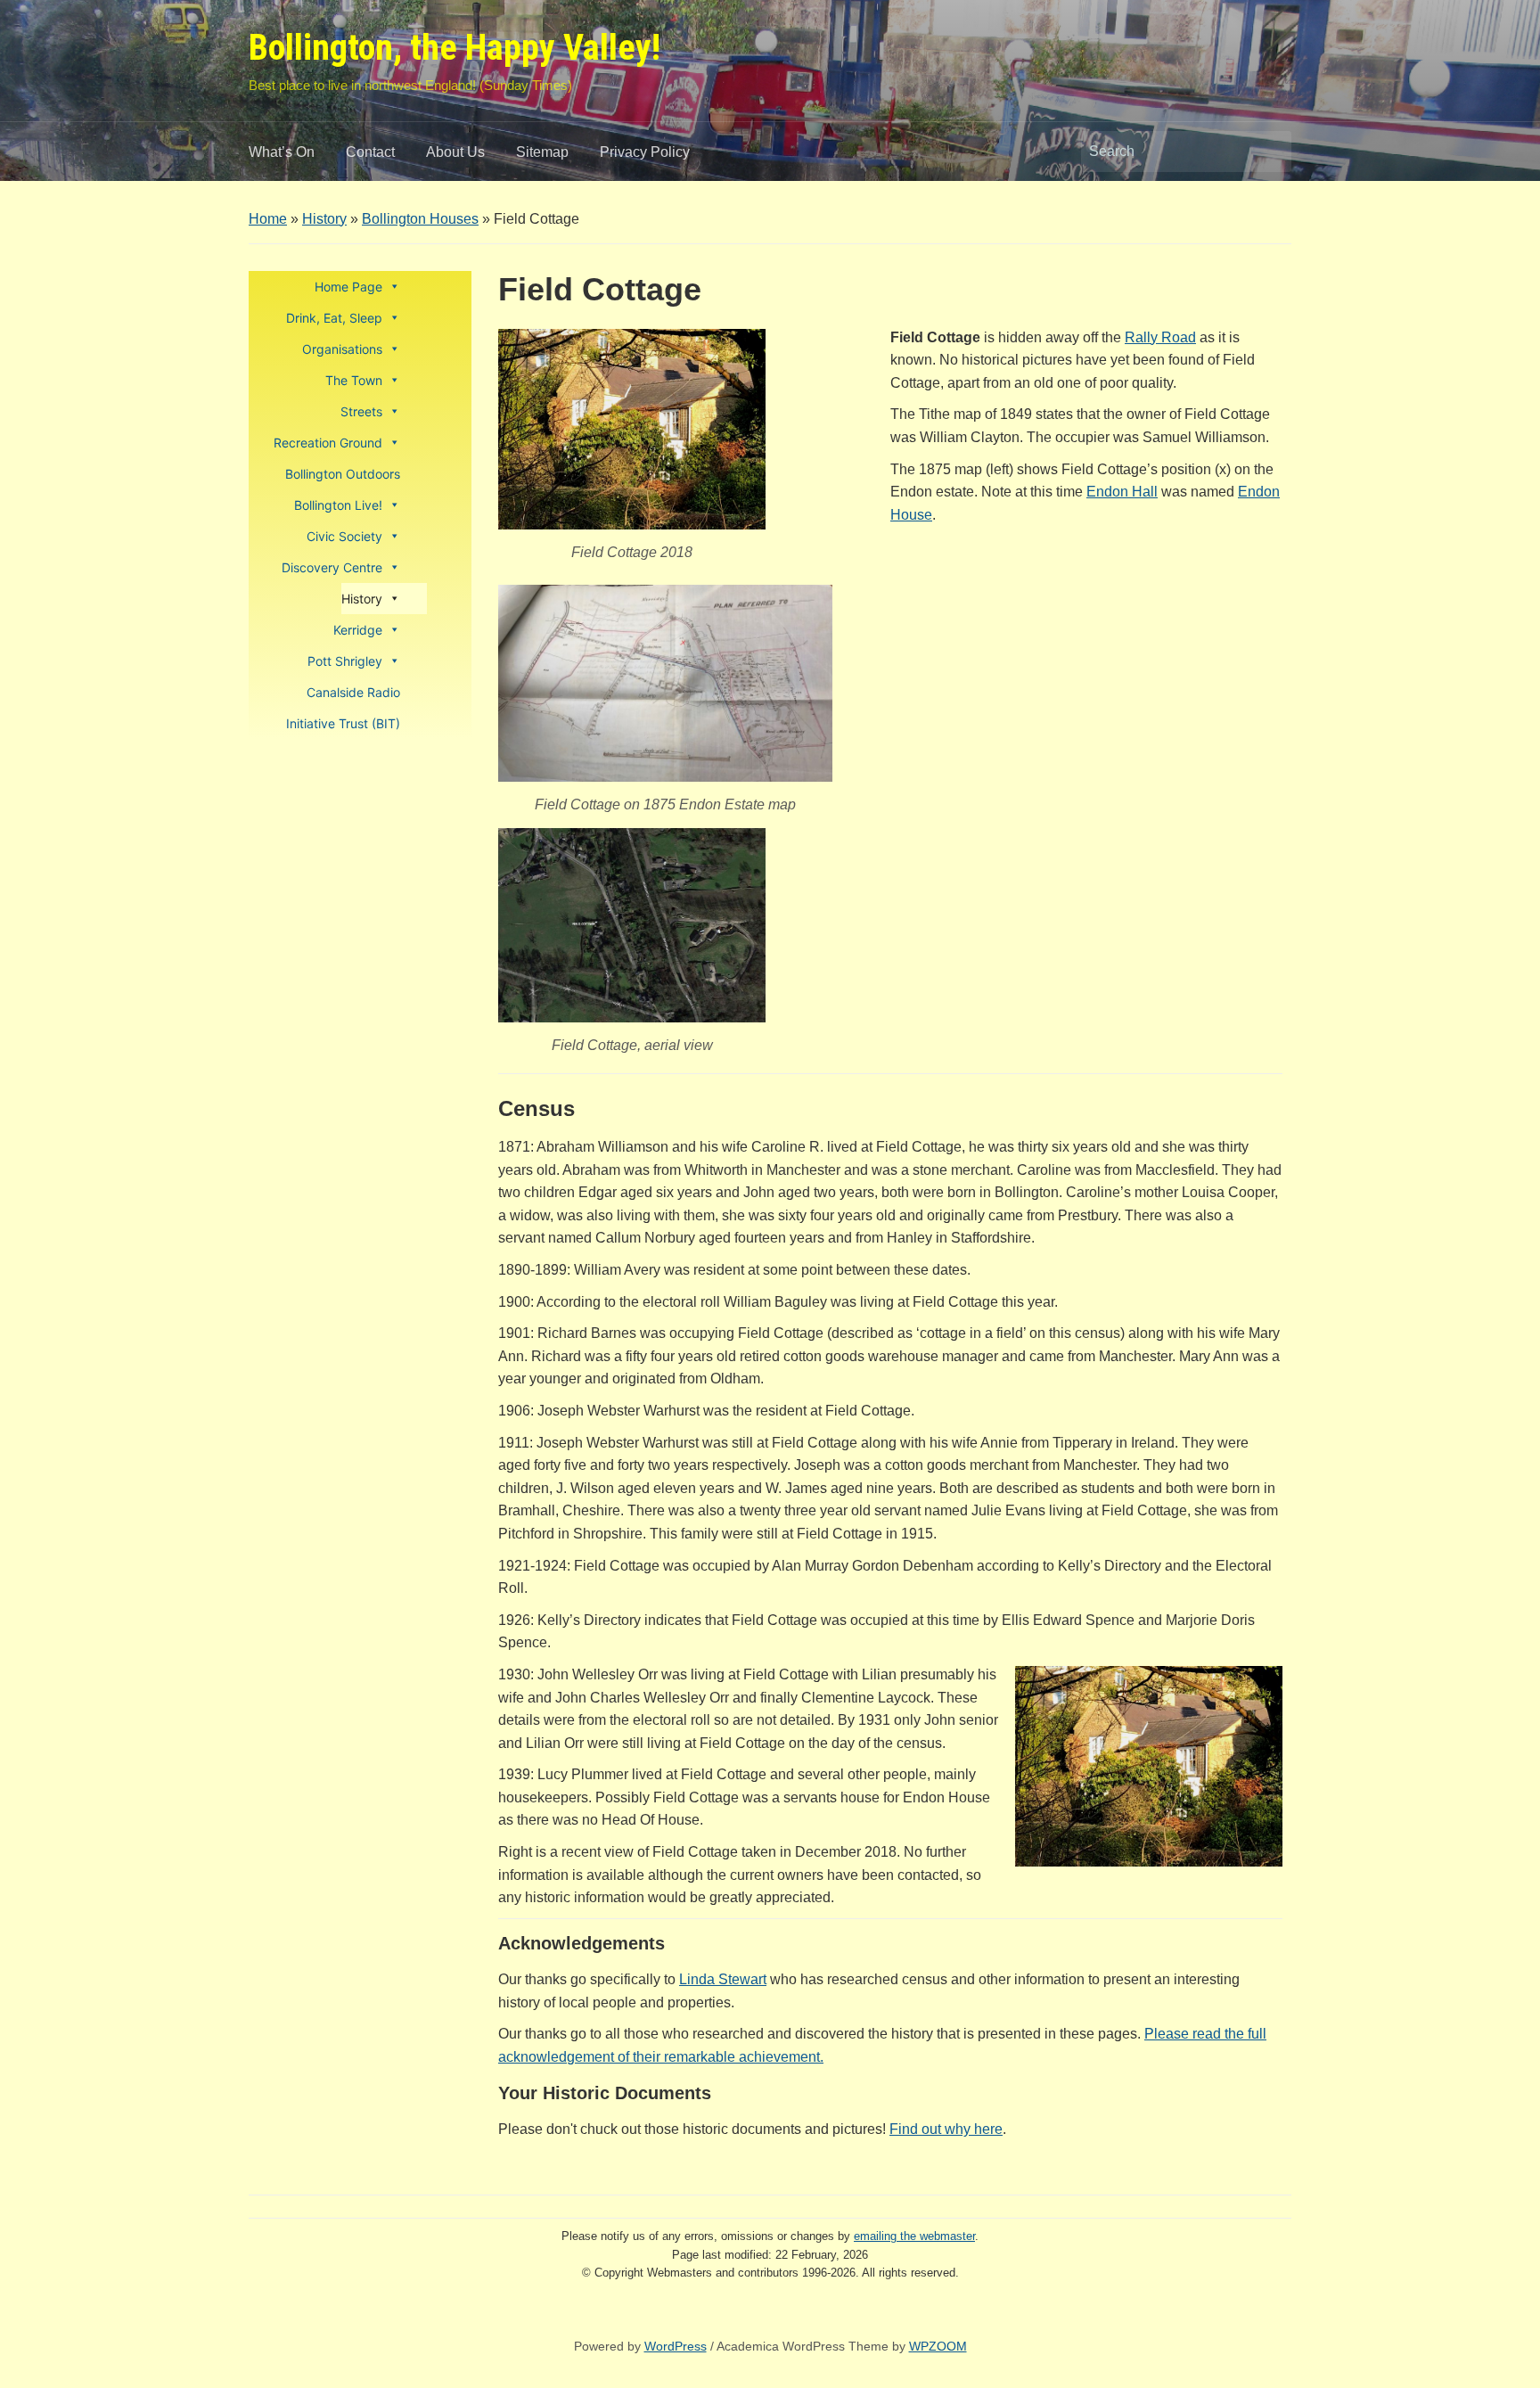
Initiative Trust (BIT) (343, 723)
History (324, 219)
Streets (361, 411)
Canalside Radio (353, 692)
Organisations (342, 349)
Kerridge (358, 630)
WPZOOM (938, 2346)
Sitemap (542, 152)
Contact (370, 152)
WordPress (676, 2346)
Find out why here (946, 2129)
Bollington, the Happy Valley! (455, 48)
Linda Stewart (723, 1979)
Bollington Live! (338, 505)
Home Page (348, 287)
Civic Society (344, 536)
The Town (354, 380)
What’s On (282, 152)
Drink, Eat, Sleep (334, 318)
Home (268, 219)
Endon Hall (1122, 492)
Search (1269, 152)
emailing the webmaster (914, 2236)
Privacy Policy (645, 152)
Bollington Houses (420, 219)
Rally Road (1160, 337)
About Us (455, 152)
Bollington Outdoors (343, 474)
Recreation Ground (328, 443)
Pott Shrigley (345, 661)
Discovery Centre (332, 567)
